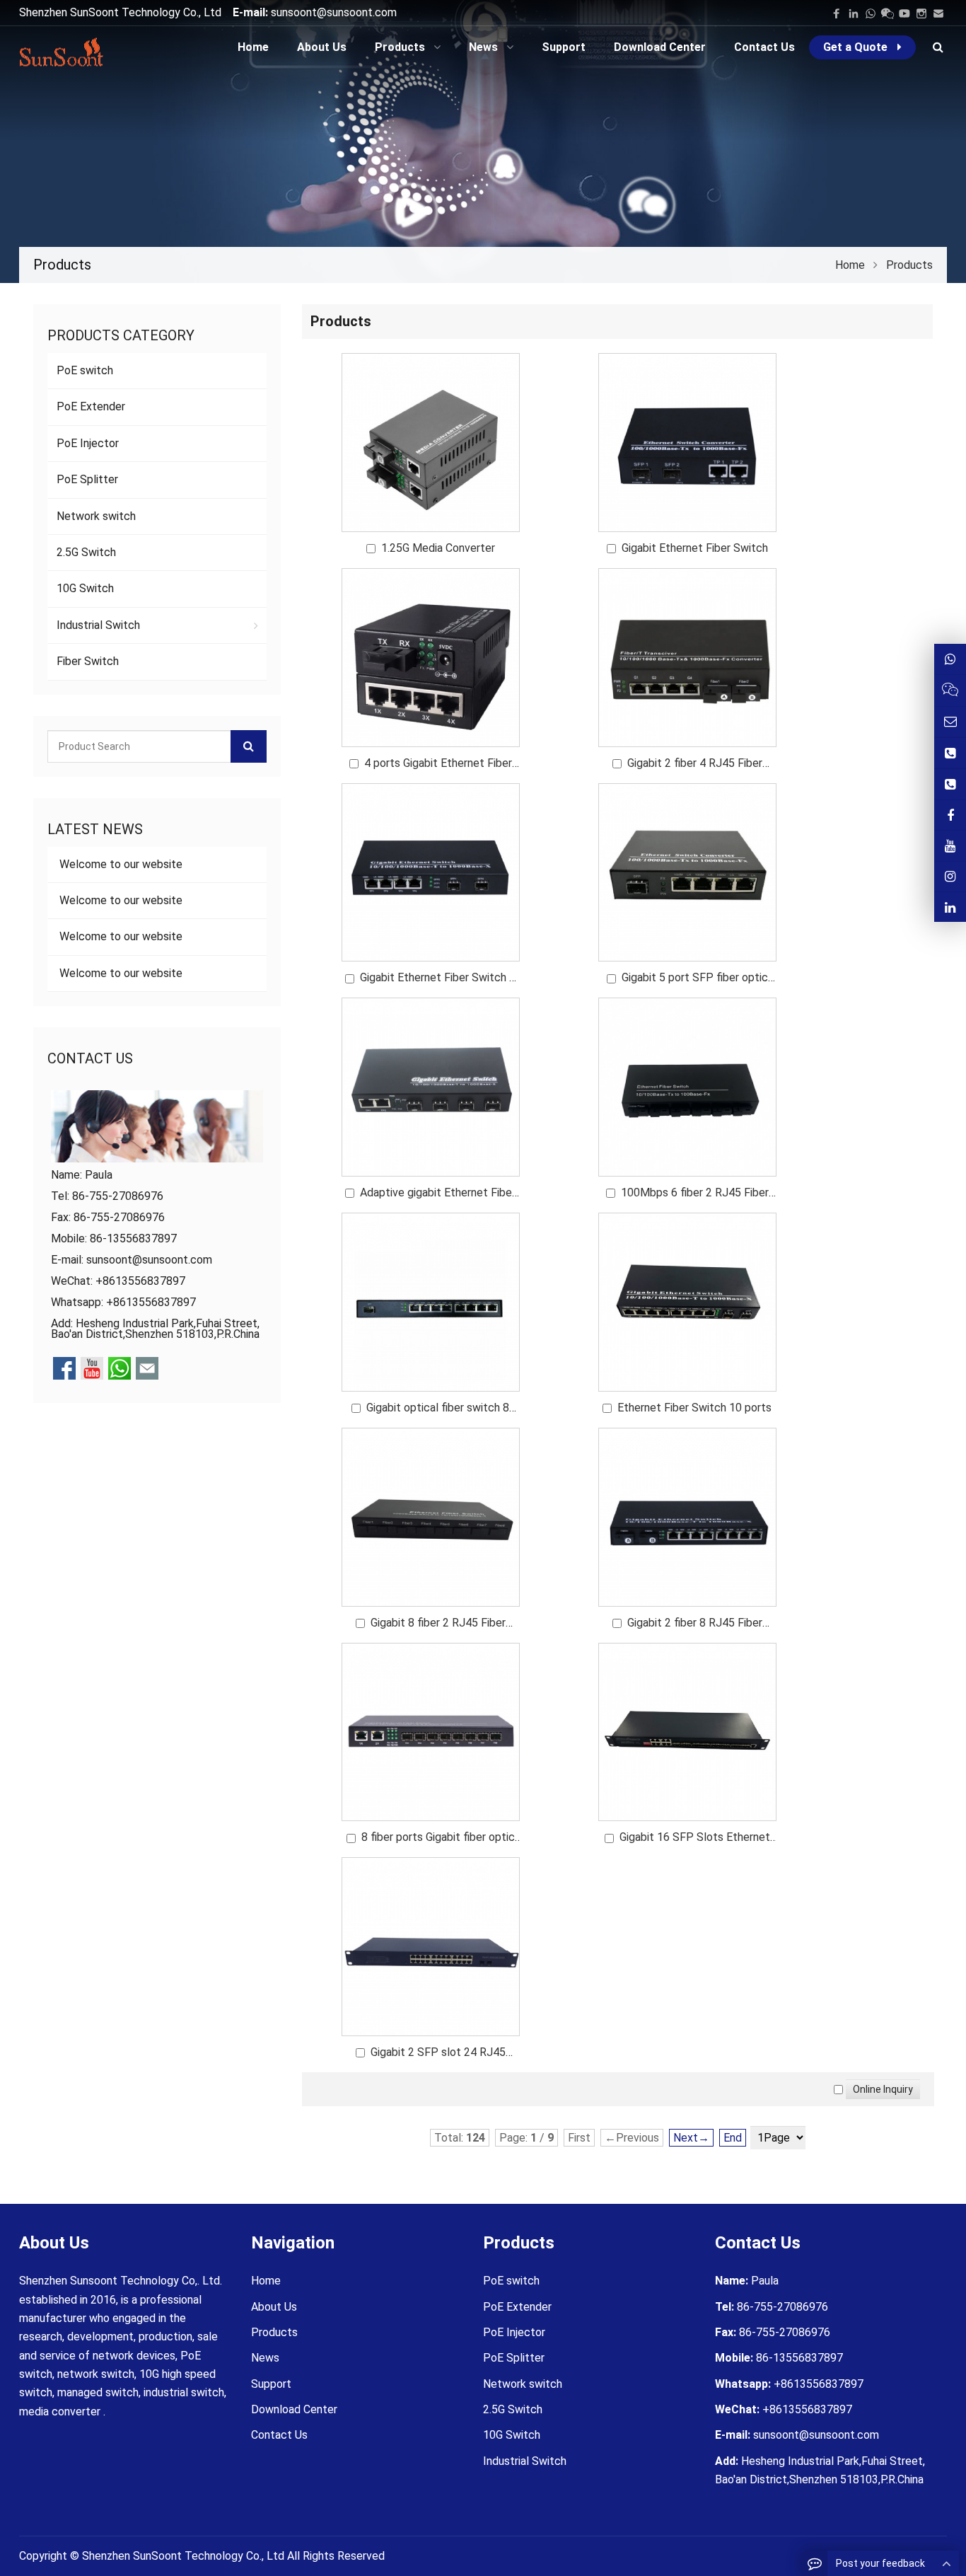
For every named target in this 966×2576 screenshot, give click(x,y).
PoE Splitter (87, 479)
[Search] (249, 746)
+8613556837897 (151, 1302)
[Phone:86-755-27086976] (950, 753)
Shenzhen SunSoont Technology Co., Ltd (183, 2556)
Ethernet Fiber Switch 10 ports (694, 1408)
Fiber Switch (88, 661)
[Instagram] (950, 877)
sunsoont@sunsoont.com (334, 12)
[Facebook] (837, 13)
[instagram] (921, 13)
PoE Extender (91, 406)
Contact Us (279, 2435)
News (265, 2358)
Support (271, 2384)
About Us (274, 2307)
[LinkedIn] (854, 13)
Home (266, 2281)
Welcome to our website (120, 864)
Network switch (96, 516)
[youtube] (950, 845)
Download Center (294, 2409)
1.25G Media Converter (438, 548)
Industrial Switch (98, 625)
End (733, 2138)
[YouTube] (904, 13)
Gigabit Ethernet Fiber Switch (695, 548)
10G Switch (85, 588)
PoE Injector (88, 443)
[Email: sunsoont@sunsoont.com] (950, 722)
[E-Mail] (938, 13)
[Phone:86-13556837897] (950, 784)
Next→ (691, 2138)
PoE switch (85, 370)
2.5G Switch (86, 552)
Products (274, 2332)
